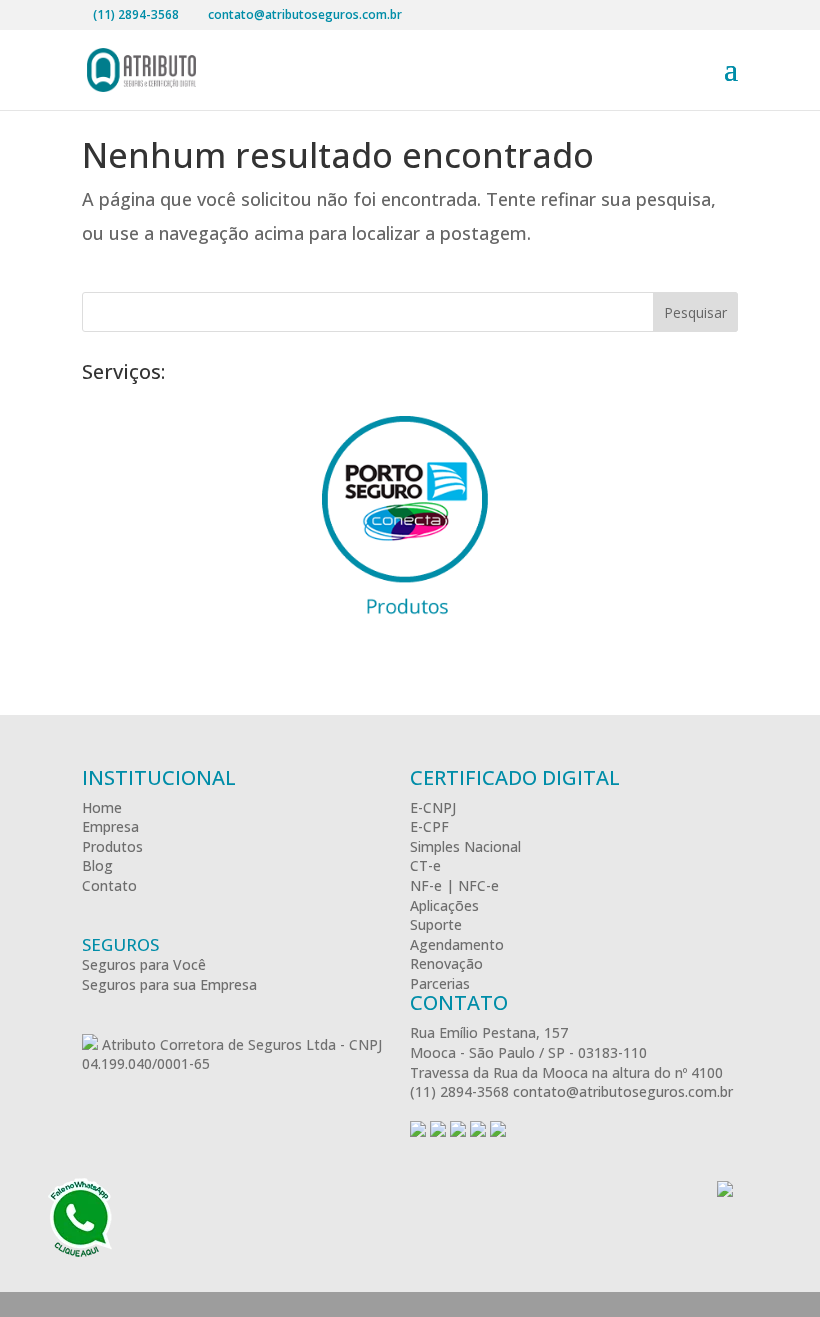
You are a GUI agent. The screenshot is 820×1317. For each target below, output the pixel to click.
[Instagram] (458, 1131)
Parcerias (440, 983)
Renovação (446, 963)
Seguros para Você (144, 964)
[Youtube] (478, 1131)
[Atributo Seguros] (90, 1044)
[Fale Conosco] (80, 1219)
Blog (97, 865)
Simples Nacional (465, 846)
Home (102, 807)
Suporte (436, 924)
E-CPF (429, 826)
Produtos (112, 846)
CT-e (425, 865)
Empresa (110, 826)
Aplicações (444, 905)
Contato (109, 885)
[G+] (438, 1131)
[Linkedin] (498, 1131)
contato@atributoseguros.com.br (623, 1091)
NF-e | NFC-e (454, 885)
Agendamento (457, 944)
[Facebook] (418, 1131)
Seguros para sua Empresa (169, 984)
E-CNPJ (433, 807)
